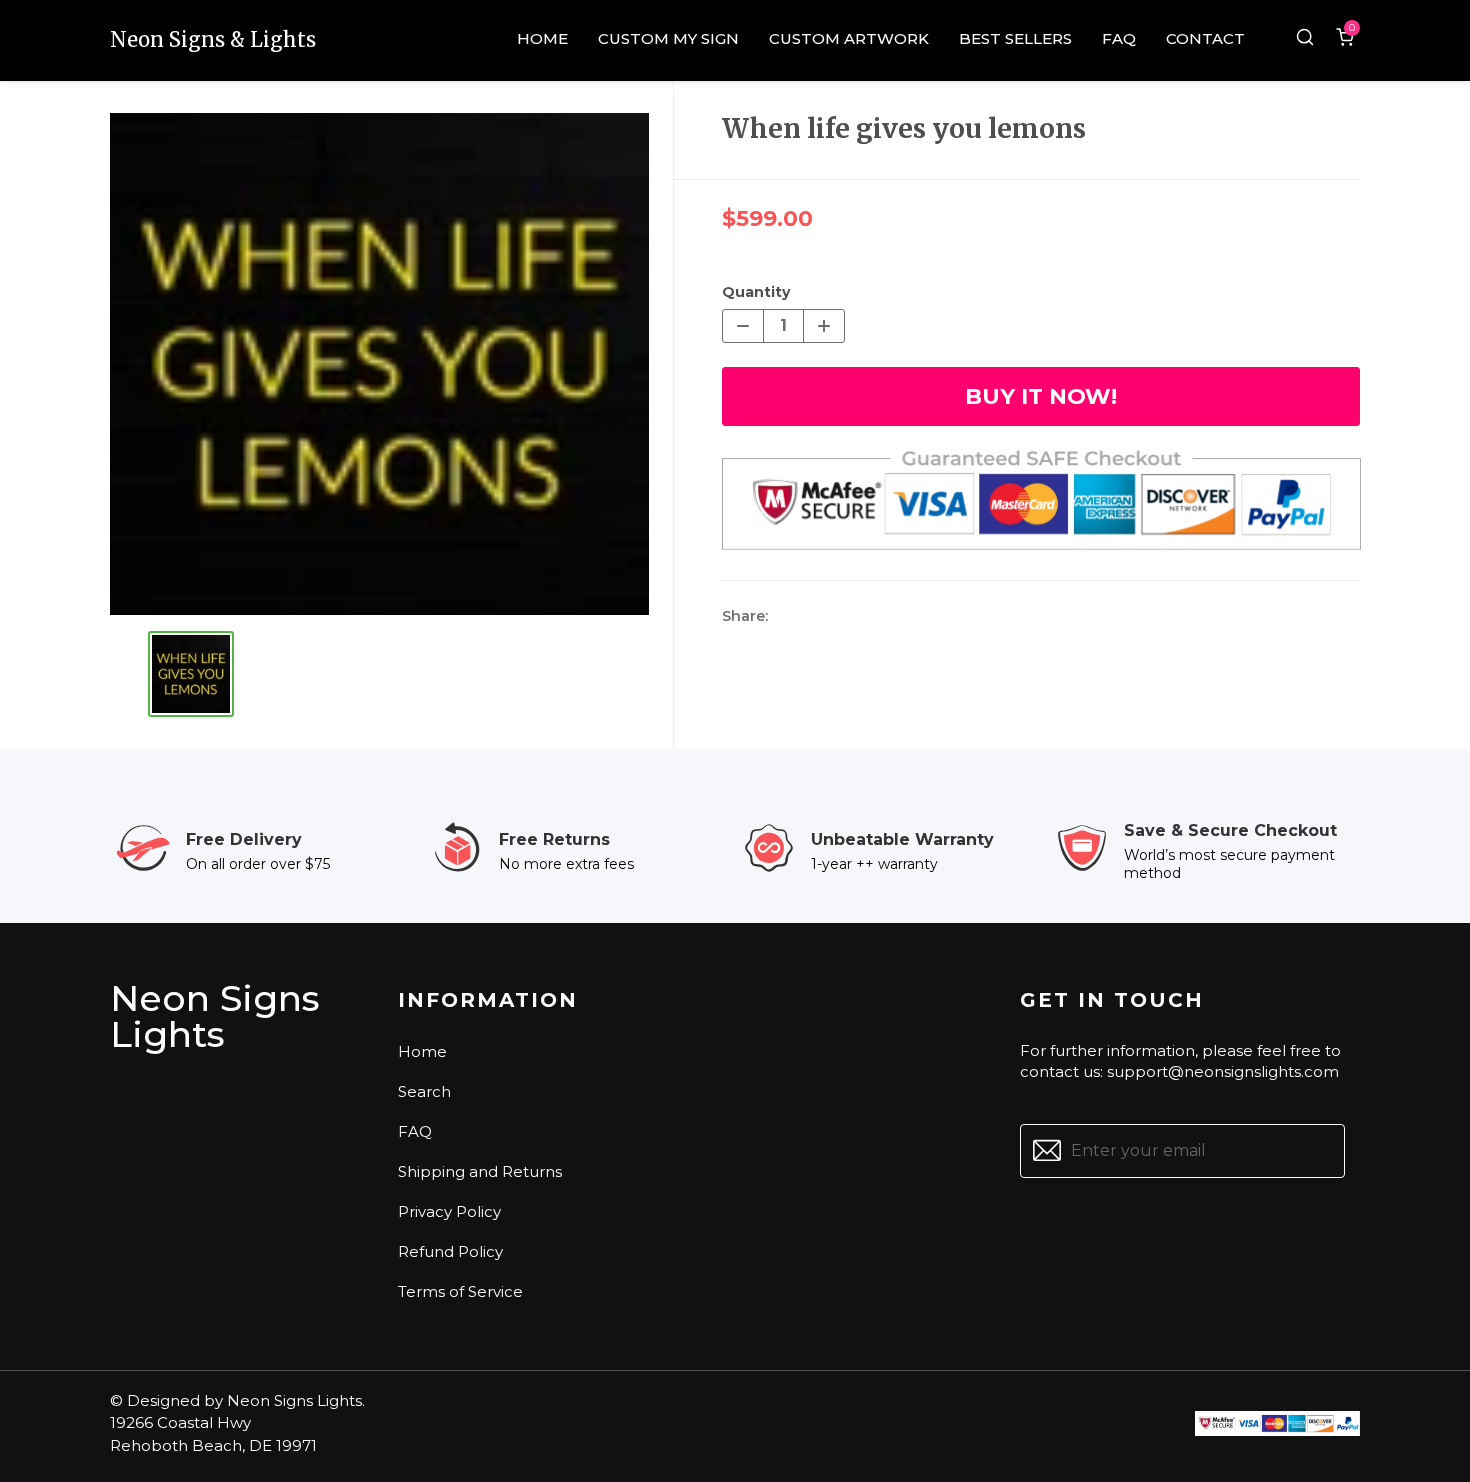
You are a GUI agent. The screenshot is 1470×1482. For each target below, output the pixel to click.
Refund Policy (450, 1251)
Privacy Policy (449, 1211)
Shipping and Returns (480, 1171)
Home (422, 1051)
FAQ (415, 1131)
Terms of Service (460, 1291)
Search (424, 1091)
